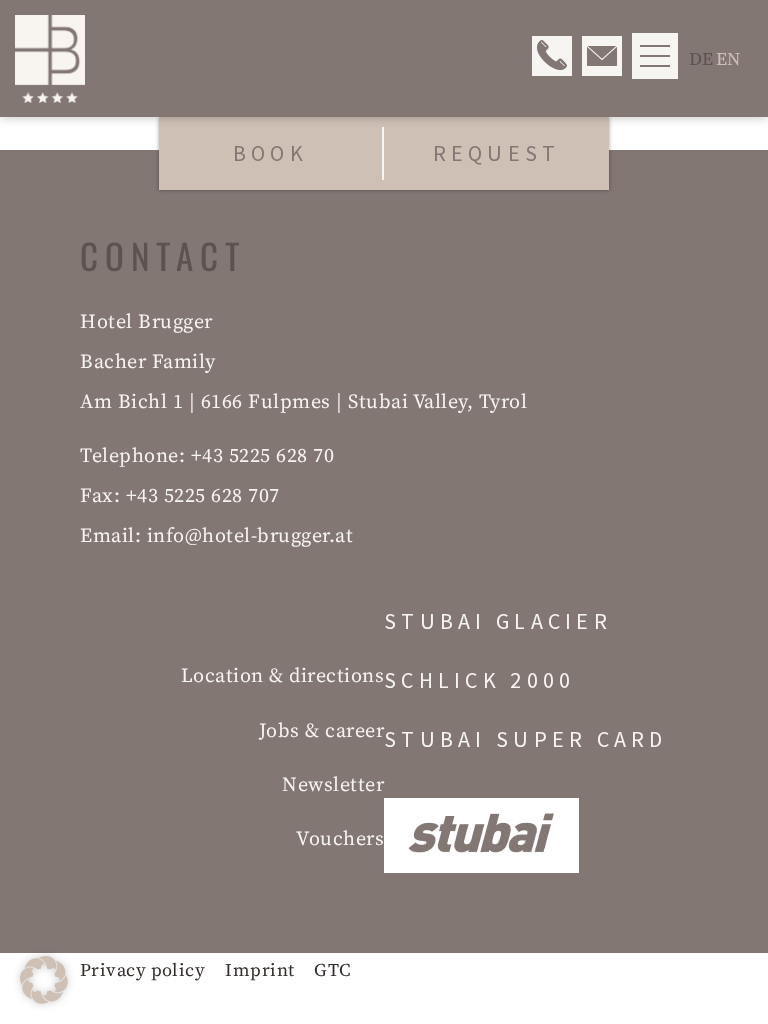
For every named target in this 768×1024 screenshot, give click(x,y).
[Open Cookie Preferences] (44, 998)
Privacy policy (142, 969)
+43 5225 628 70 (263, 455)
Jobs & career (322, 730)
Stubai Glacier (498, 622)
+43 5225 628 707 (203, 495)
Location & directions (283, 675)
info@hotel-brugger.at (250, 535)
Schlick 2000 (479, 681)
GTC (332, 969)
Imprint (259, 969)
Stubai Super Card (526, 740)
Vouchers (340, 838)
